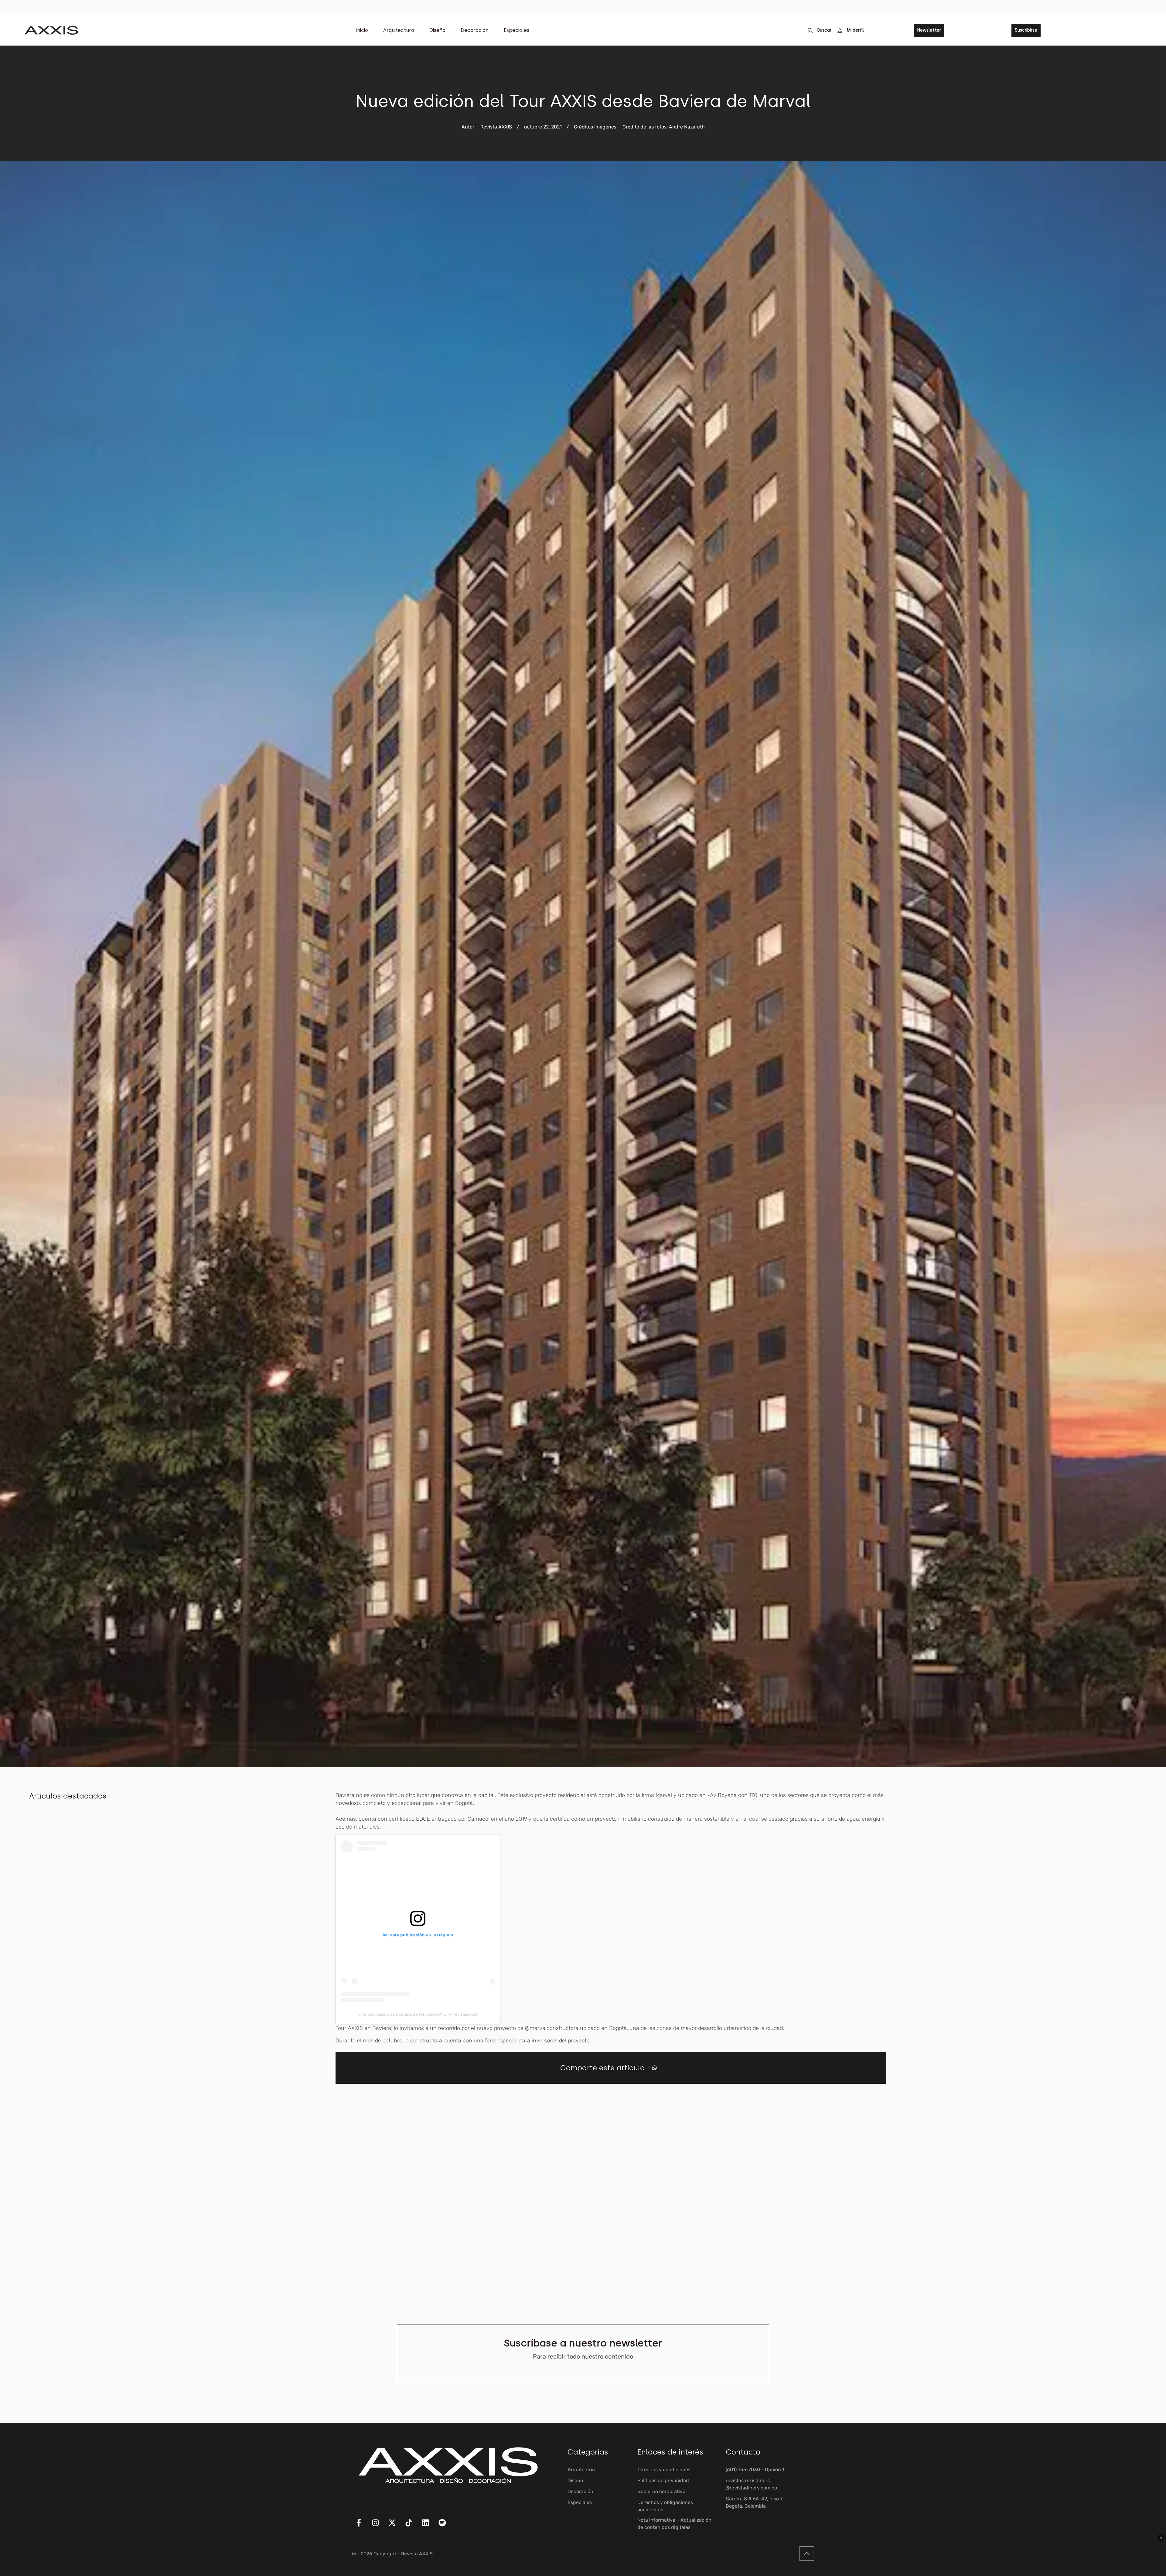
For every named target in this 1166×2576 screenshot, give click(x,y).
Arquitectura (399, 30)
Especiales (517, 30)
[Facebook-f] (363, 2526)
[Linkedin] (429, 2526)
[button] (655, 2068)
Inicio (362, 30)
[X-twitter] (396, 2526)
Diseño (437, 30)
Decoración (475, 30)
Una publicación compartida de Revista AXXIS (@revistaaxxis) (418, 2014)
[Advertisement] (1091, 1882)
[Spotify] (446, 2526)
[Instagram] (379, 2526)
